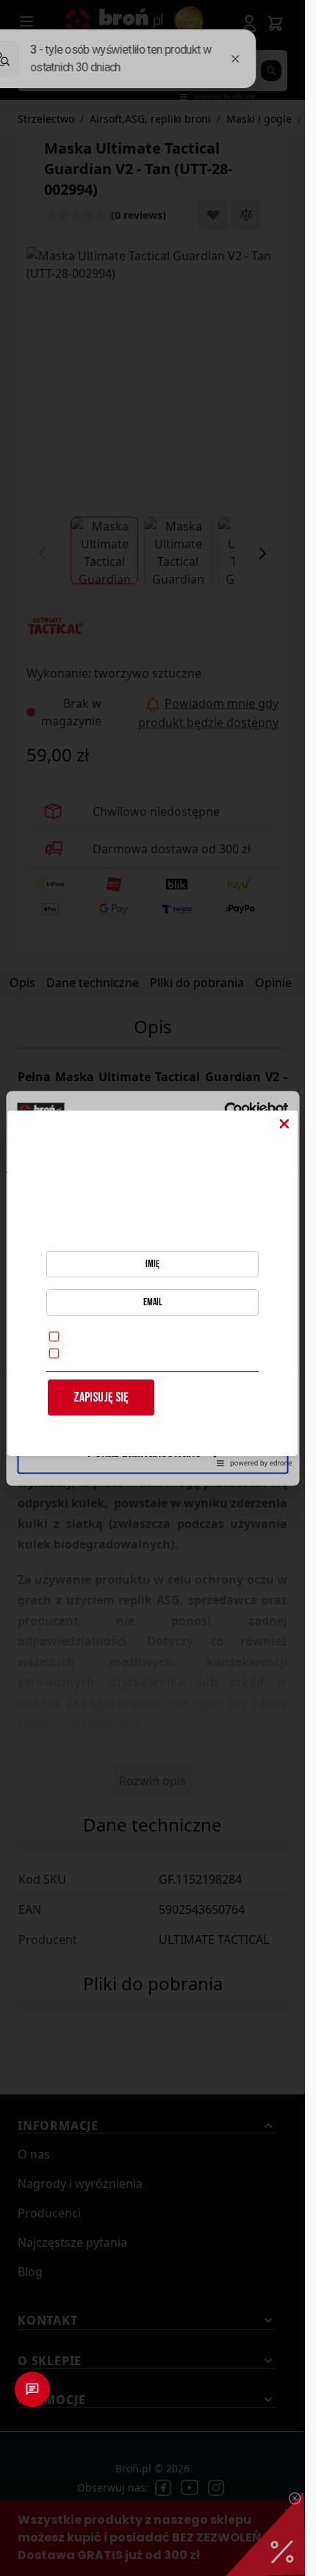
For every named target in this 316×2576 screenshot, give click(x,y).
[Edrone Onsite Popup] (152, 1288)
